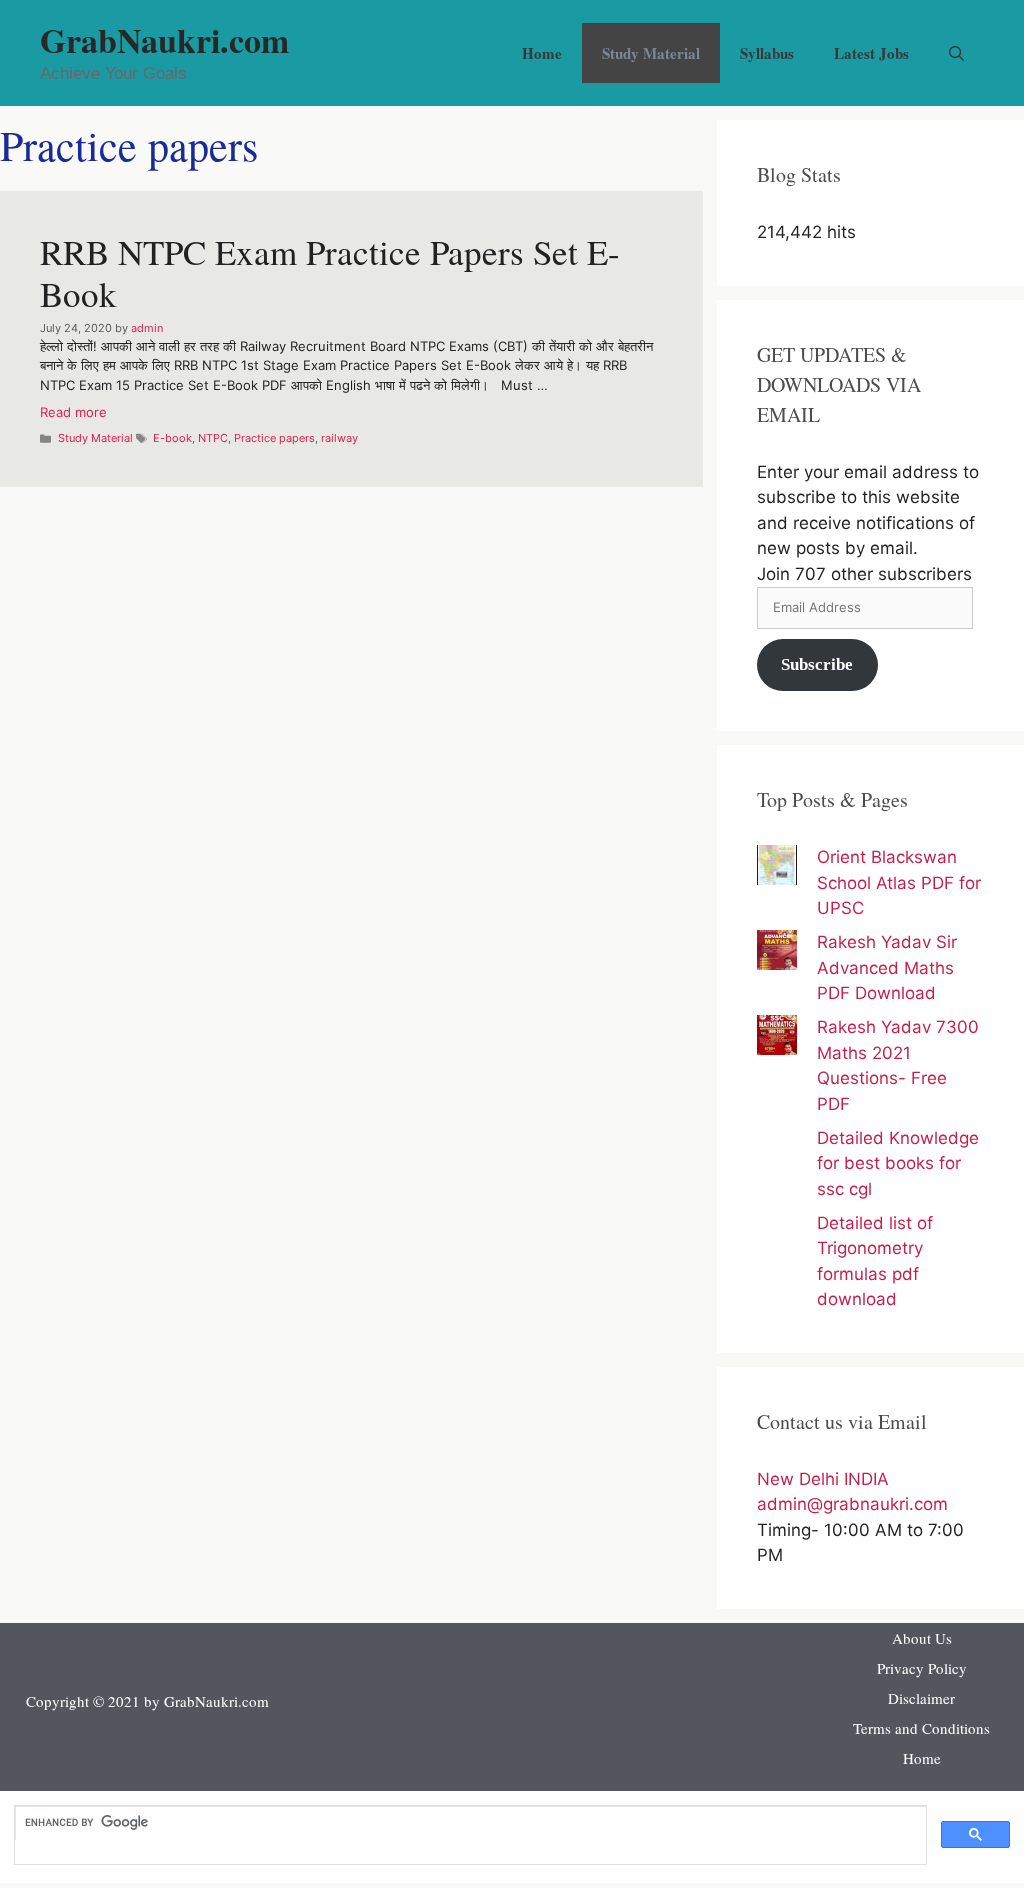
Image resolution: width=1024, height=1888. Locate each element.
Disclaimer (921, 1698)
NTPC (213, 438)
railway (339, 438)
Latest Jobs (871, 53)
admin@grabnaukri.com (852, 1504)
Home (542, 53)
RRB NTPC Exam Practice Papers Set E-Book (330, 272)
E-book (172, 438)
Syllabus (767, 53)
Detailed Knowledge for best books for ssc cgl (898, 1163)
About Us (922, 1638)
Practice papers (274, 438)
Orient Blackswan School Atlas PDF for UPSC (899, 882)
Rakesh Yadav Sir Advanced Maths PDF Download (887, 967)
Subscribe (817, 664)
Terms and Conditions (921, 1728)
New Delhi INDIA (823, 1479)
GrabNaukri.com (164, 40)
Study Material (651, 53)
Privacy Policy (922, 1668)
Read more (73, 412)
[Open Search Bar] (956, 53)
